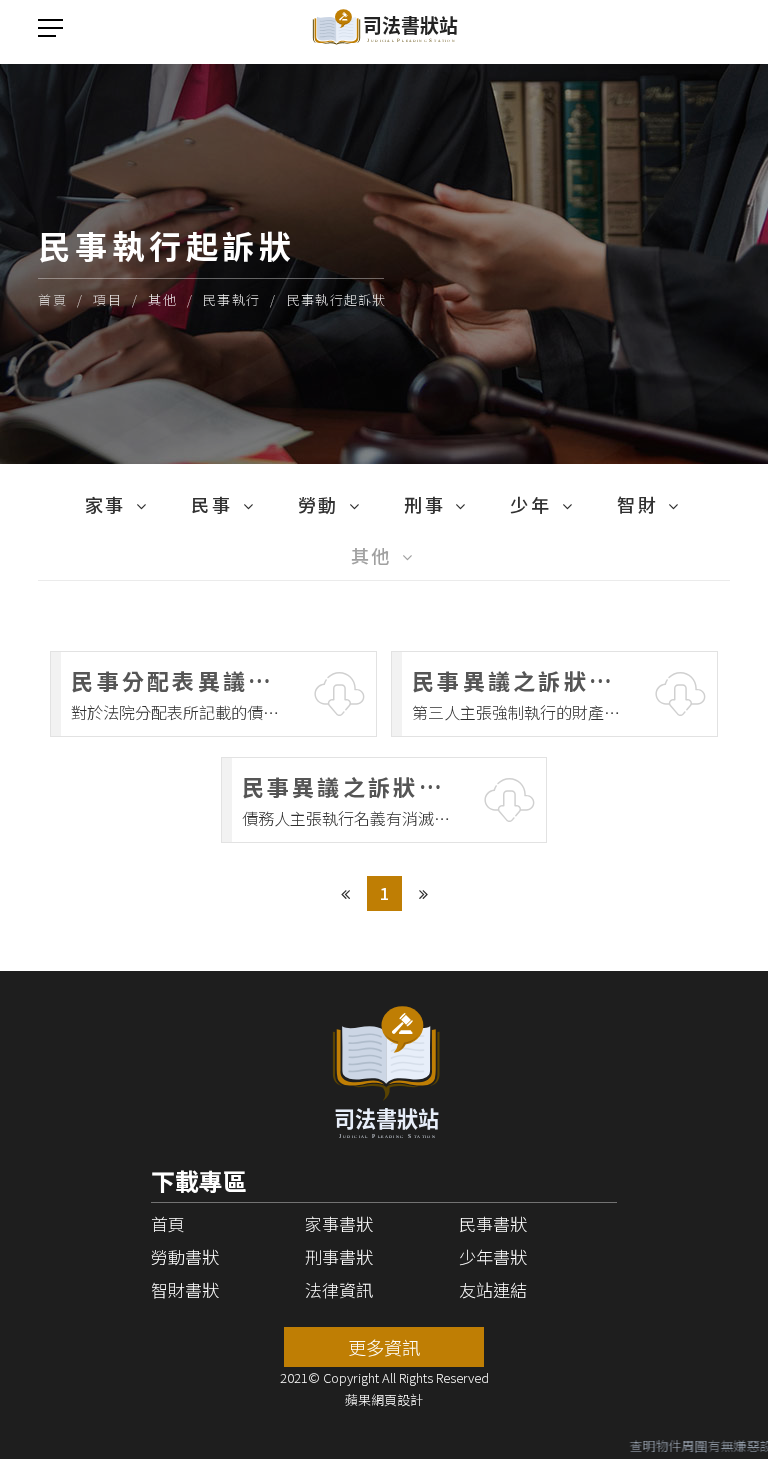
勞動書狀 (185, 1256)
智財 (637, 504)
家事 (105, 504)
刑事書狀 (339, 1256)
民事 (211, 504)
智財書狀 (185, 1289)
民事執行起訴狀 (337, 299)
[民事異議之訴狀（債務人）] (384, 800)
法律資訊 (339, 1289)
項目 (107, 299)
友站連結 (493, 1289)
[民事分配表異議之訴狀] (213, 694)
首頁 (52, 299)
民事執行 (231, 299)
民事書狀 (493, 1223)
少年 (530, 504)
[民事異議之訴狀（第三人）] (554, 694)
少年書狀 (493, 1256)
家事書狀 (339, 1223)
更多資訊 (384, 1347)
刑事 (424, 504)
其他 (162, 299)
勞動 (318, 504)
